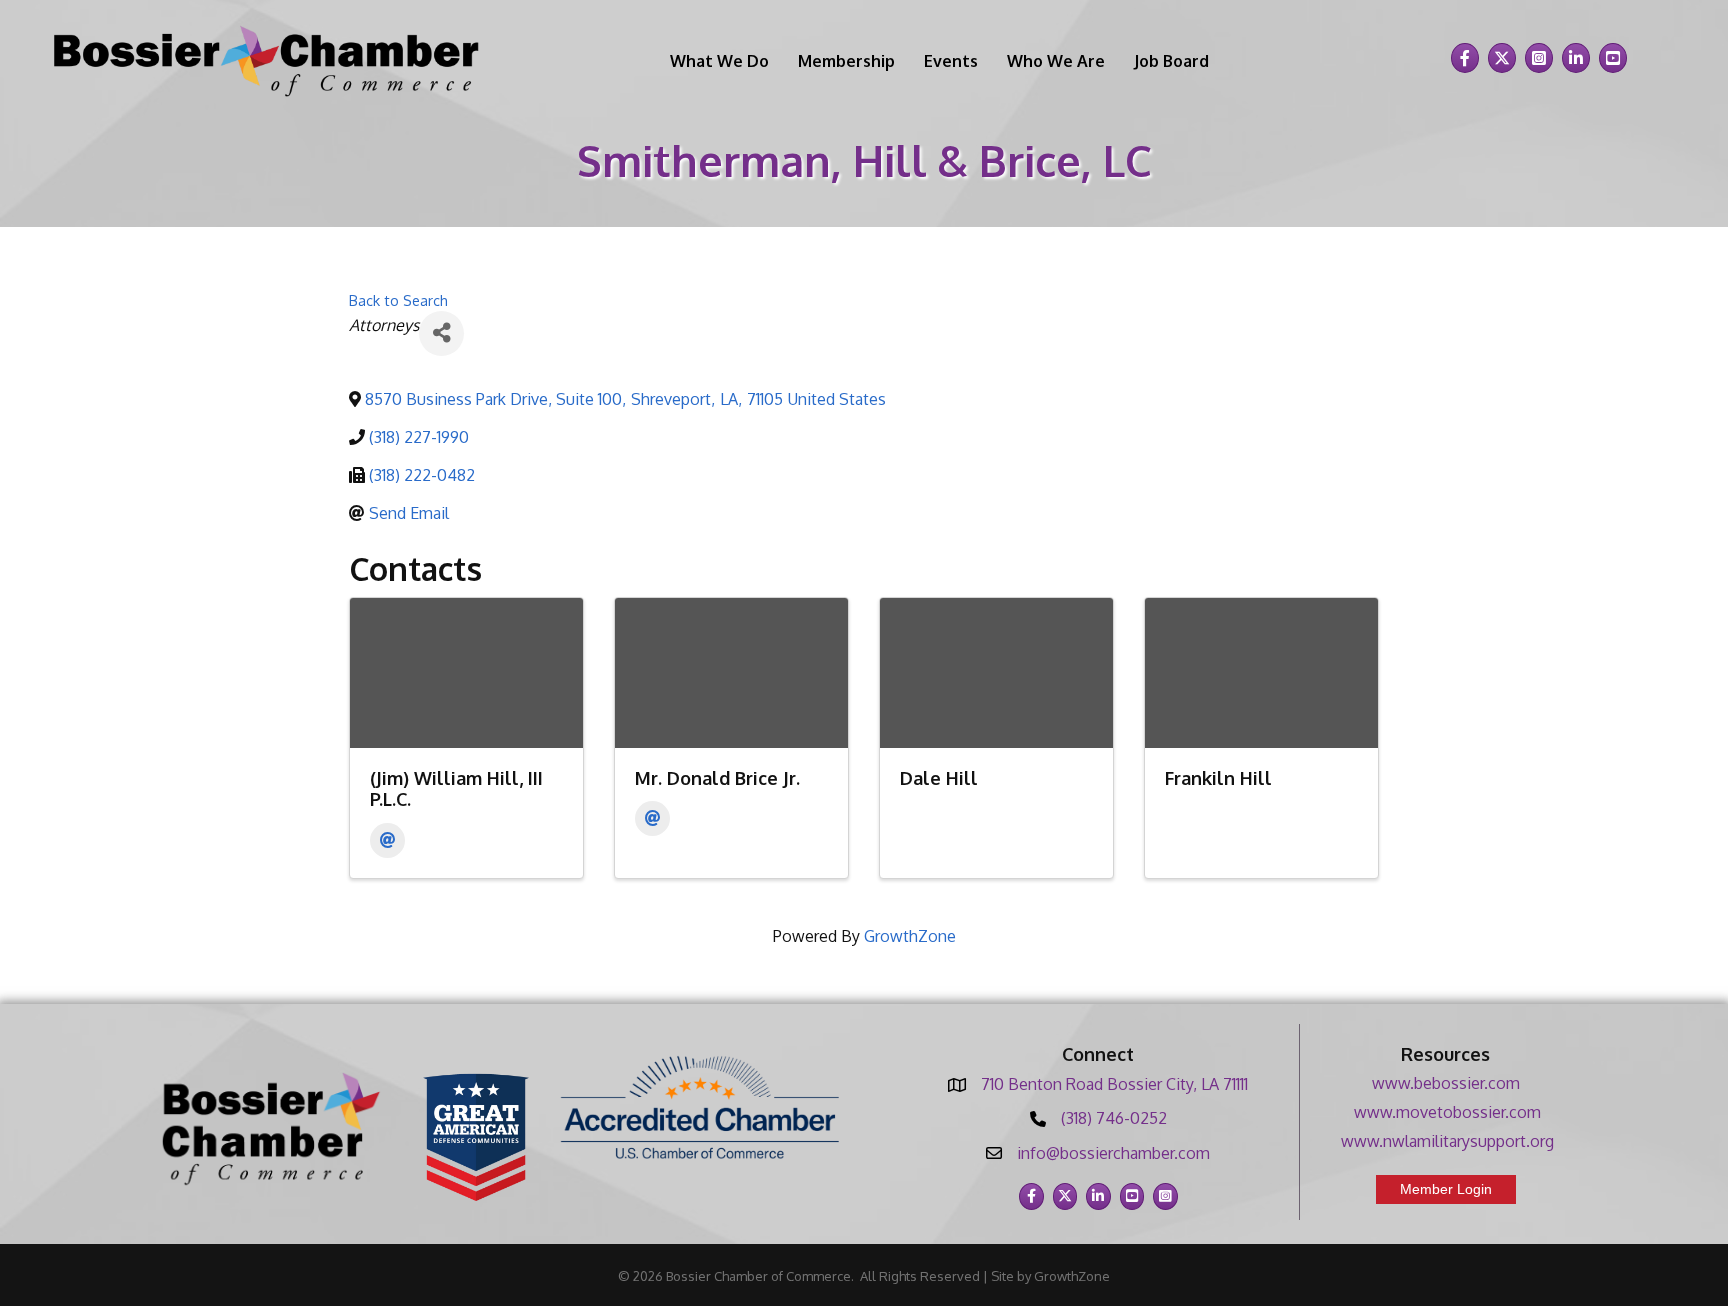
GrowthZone (910, 936)
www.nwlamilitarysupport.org (1447, 1141)
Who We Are (1056, 61)
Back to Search (398, 300)
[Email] (387, 840)
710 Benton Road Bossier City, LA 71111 (1114, 1084)
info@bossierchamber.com (1113, 1153)
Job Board (1171, 61)
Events (951, 61)
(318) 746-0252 (1114, 1118)
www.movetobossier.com (1447, 1112)
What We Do (719, 61)
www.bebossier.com (1446, 1083)
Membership (846, 61)
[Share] (441, 333)
